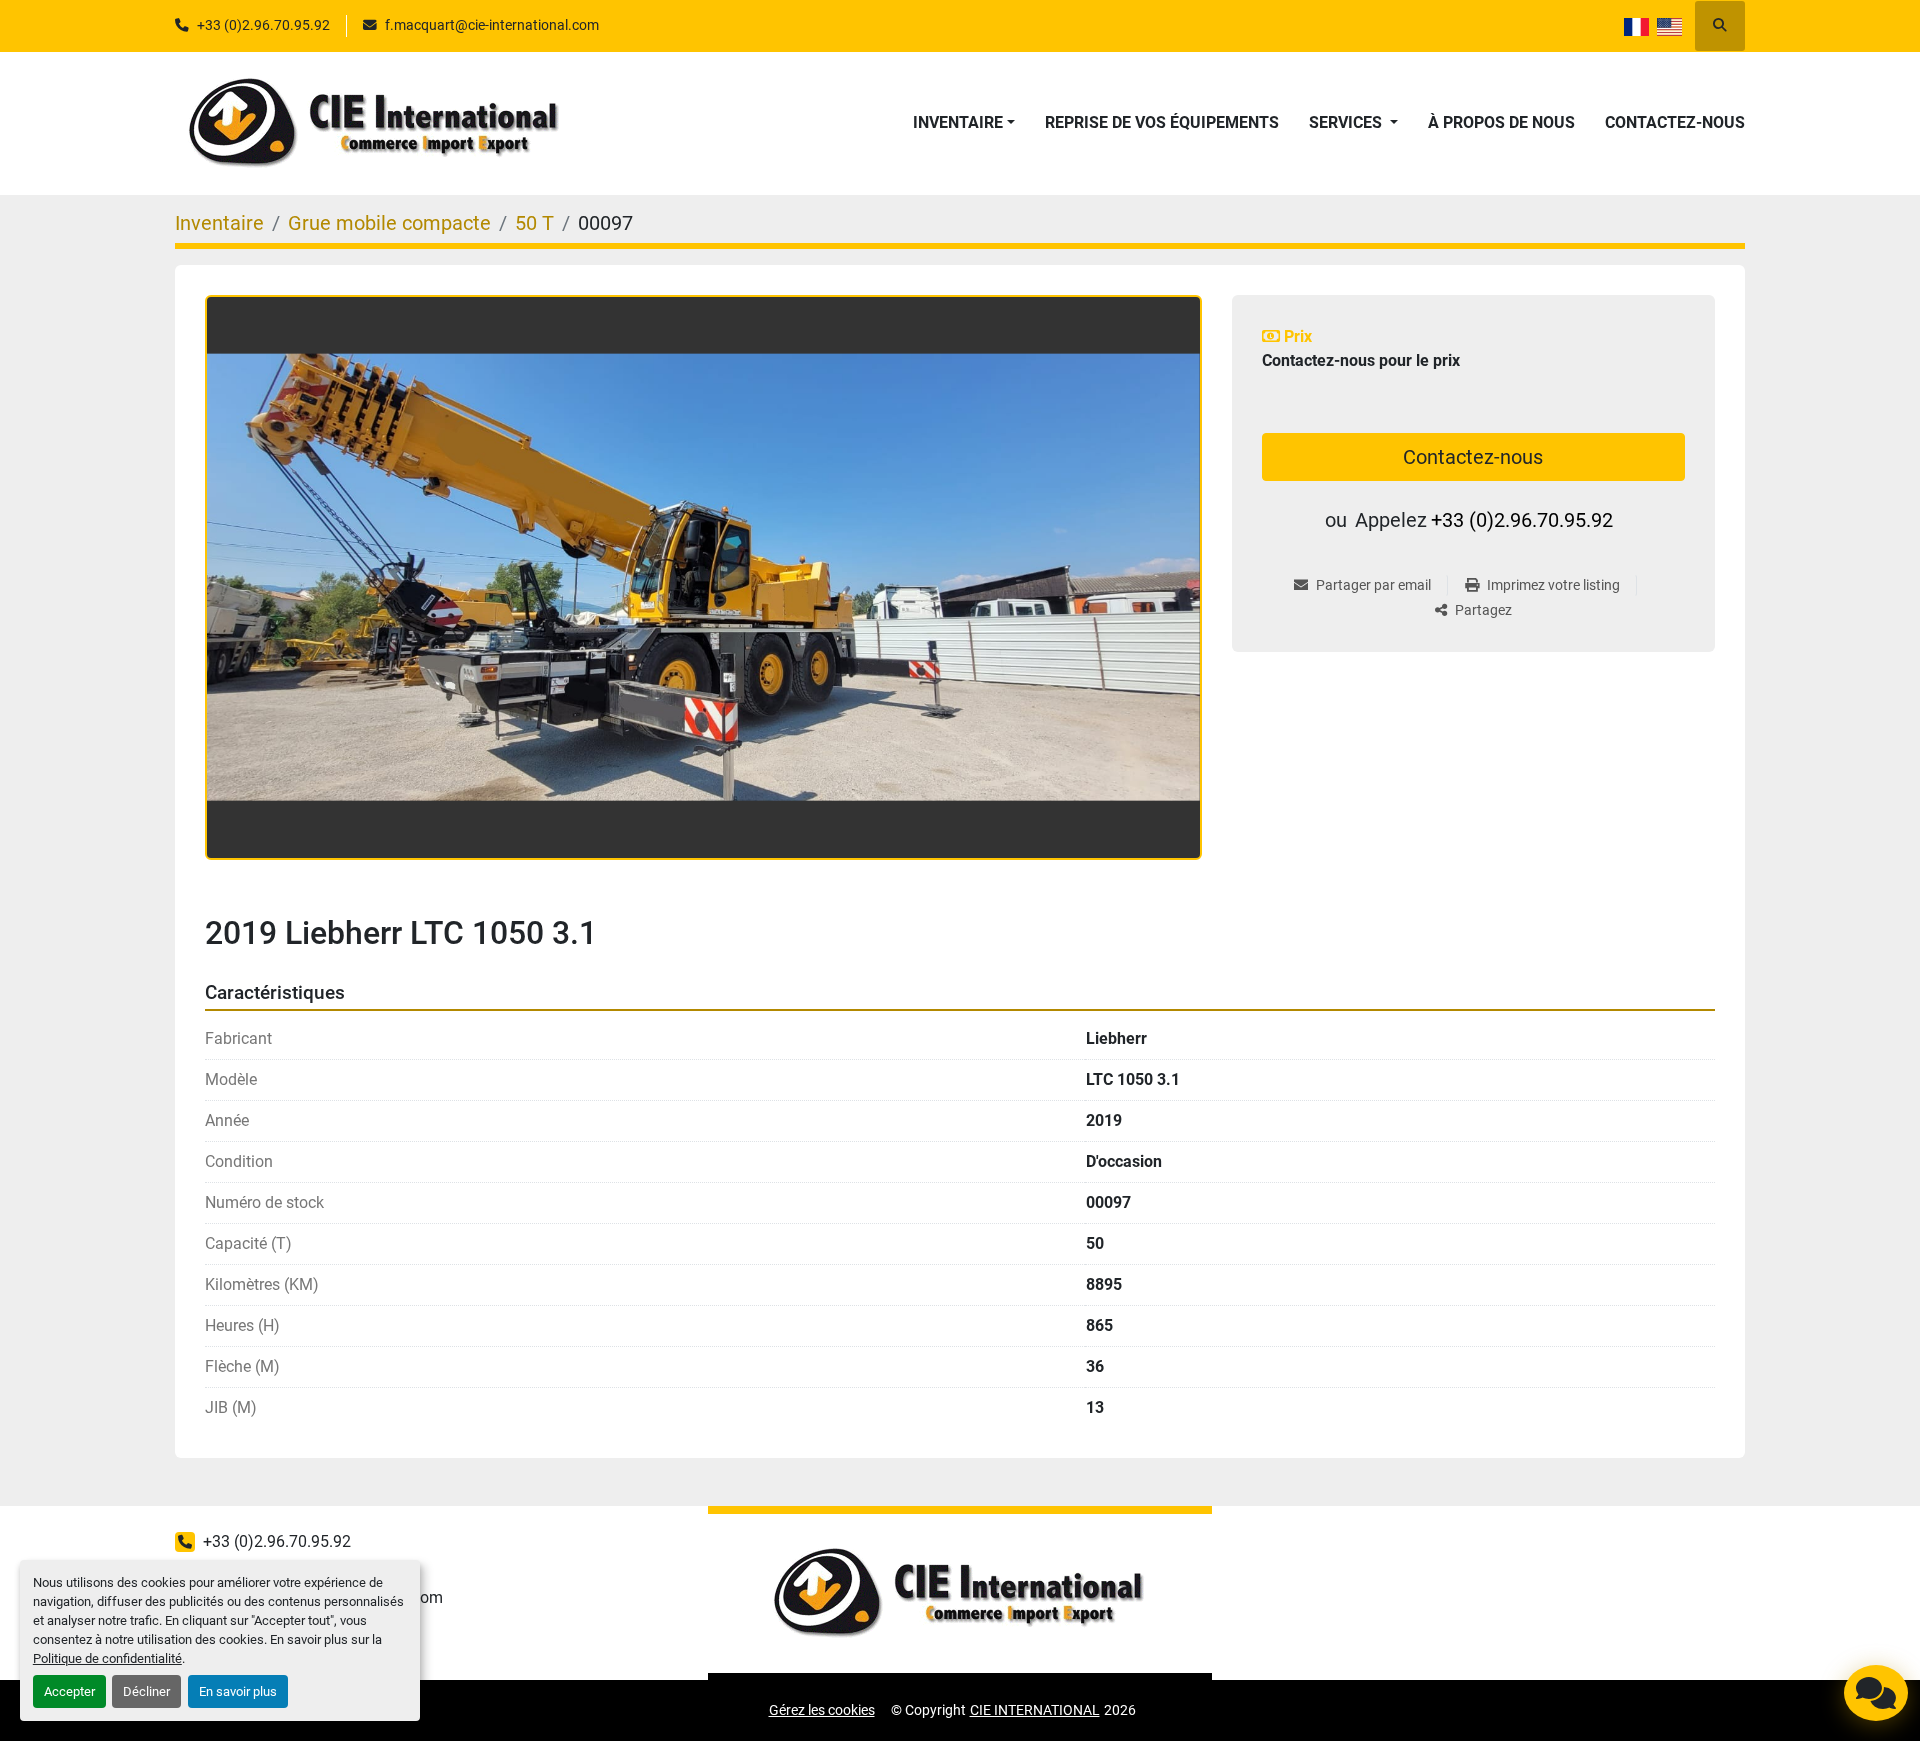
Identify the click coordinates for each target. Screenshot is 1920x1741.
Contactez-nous (1675, 122)
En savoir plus (238, 1691)
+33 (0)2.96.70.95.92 (263, 25)
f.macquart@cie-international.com (492, 25)
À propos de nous (1501, 122)
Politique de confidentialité (107, 1658)
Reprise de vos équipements (1162, 122)
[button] (964, 123)
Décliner (146, 1691)
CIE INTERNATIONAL (1035, 1710)
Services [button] (1347, 122)
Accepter (69, 1691)
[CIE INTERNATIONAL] (960, 1593)
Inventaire (958, 122)
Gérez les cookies (822, 1710)
